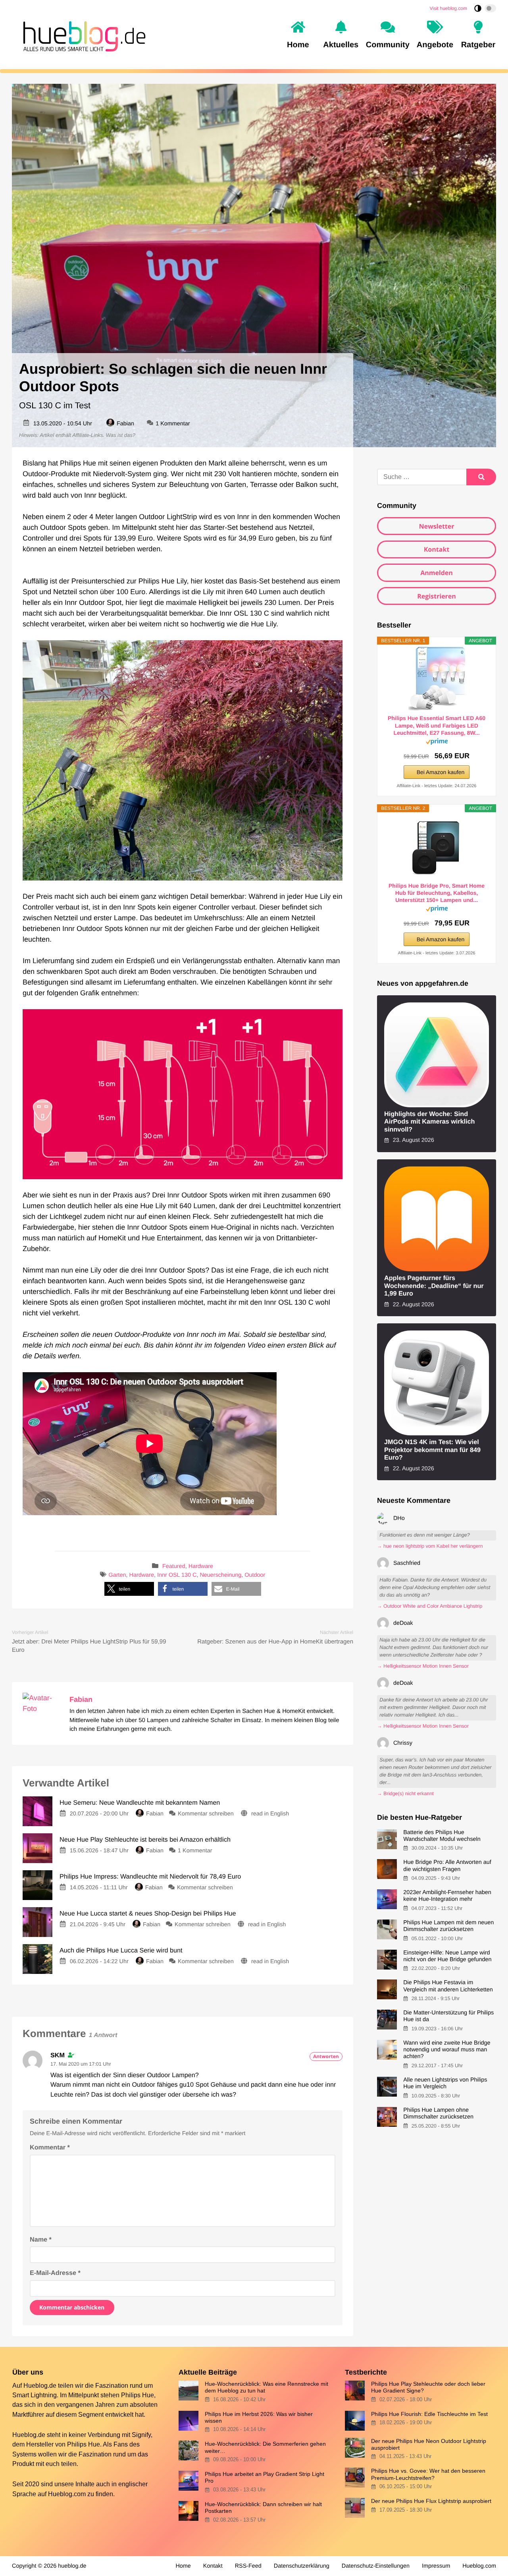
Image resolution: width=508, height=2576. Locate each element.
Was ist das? (121, 435)
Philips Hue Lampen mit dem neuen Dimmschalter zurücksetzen (448, 1926)
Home (183, 2566)
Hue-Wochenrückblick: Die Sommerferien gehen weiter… (265, 2447)
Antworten (326, 2056)
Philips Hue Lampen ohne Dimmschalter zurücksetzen (438, 2114)
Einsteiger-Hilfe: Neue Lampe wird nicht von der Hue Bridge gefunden (447, 1956)
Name (41, 2240)
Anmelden (437, 573)
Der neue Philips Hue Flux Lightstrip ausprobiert (431, 2501)
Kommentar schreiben (207, 1814)
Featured (174, 1567)
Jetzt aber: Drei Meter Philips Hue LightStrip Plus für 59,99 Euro (89, 1646)
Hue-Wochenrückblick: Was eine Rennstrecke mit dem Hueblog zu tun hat (267, 2387)
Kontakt (437, 549)
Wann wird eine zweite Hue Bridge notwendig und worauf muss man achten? (447, 2050)
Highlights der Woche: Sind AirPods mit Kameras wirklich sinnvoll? (430, 1122)
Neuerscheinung (220, 1575)
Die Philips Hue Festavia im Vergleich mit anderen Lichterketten (448, 1986)
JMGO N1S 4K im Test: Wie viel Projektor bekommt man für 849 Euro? (432, 1450)
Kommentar (50, 2147)
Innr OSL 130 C (177, 1575)
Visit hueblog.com (449, 8)
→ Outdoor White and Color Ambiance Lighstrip (430, 1606)
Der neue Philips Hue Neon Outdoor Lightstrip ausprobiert (429, 2444)
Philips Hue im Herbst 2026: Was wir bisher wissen (259, 2417)
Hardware (201, 1567)
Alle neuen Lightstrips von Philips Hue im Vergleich (445, 2083)
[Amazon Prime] (437, 743)
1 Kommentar (173, 424)
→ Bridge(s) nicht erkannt (405, 1794)
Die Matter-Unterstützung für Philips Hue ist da (448, 2016)
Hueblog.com (67, 2494)
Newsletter (436, 526)
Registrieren (437, 596)
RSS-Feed (248, 2566)
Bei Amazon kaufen (441, 772)
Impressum (436, 2566)
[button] (129, 1589)
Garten (117, 1575)
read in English (270, 1814)
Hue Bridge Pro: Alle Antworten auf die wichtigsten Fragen (447, 1866)
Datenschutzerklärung (302, 2566)
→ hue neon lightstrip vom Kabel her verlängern (430, 1546)
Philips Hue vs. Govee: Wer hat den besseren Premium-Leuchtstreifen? (428, 2474)
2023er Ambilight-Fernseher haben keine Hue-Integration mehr (447, 1896)
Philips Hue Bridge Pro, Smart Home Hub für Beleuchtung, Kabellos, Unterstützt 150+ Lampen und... (437, 893)
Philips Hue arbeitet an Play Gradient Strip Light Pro (265, 2477)
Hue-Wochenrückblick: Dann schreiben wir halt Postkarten (263, 2507)
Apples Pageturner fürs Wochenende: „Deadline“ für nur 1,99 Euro (434, 1286)
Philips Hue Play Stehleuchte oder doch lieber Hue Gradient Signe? (428, 2387)
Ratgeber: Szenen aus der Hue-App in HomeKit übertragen (275, 1642)
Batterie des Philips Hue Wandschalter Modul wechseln (442, 1836)
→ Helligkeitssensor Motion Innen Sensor (423, 1666)
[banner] (82, 35)
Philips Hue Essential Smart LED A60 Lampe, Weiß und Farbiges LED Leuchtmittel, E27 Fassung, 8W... (437, 725)
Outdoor (255, 1575)
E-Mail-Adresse (55, 2273)
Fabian (125, 424)
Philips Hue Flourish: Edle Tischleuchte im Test (429, 2414)
